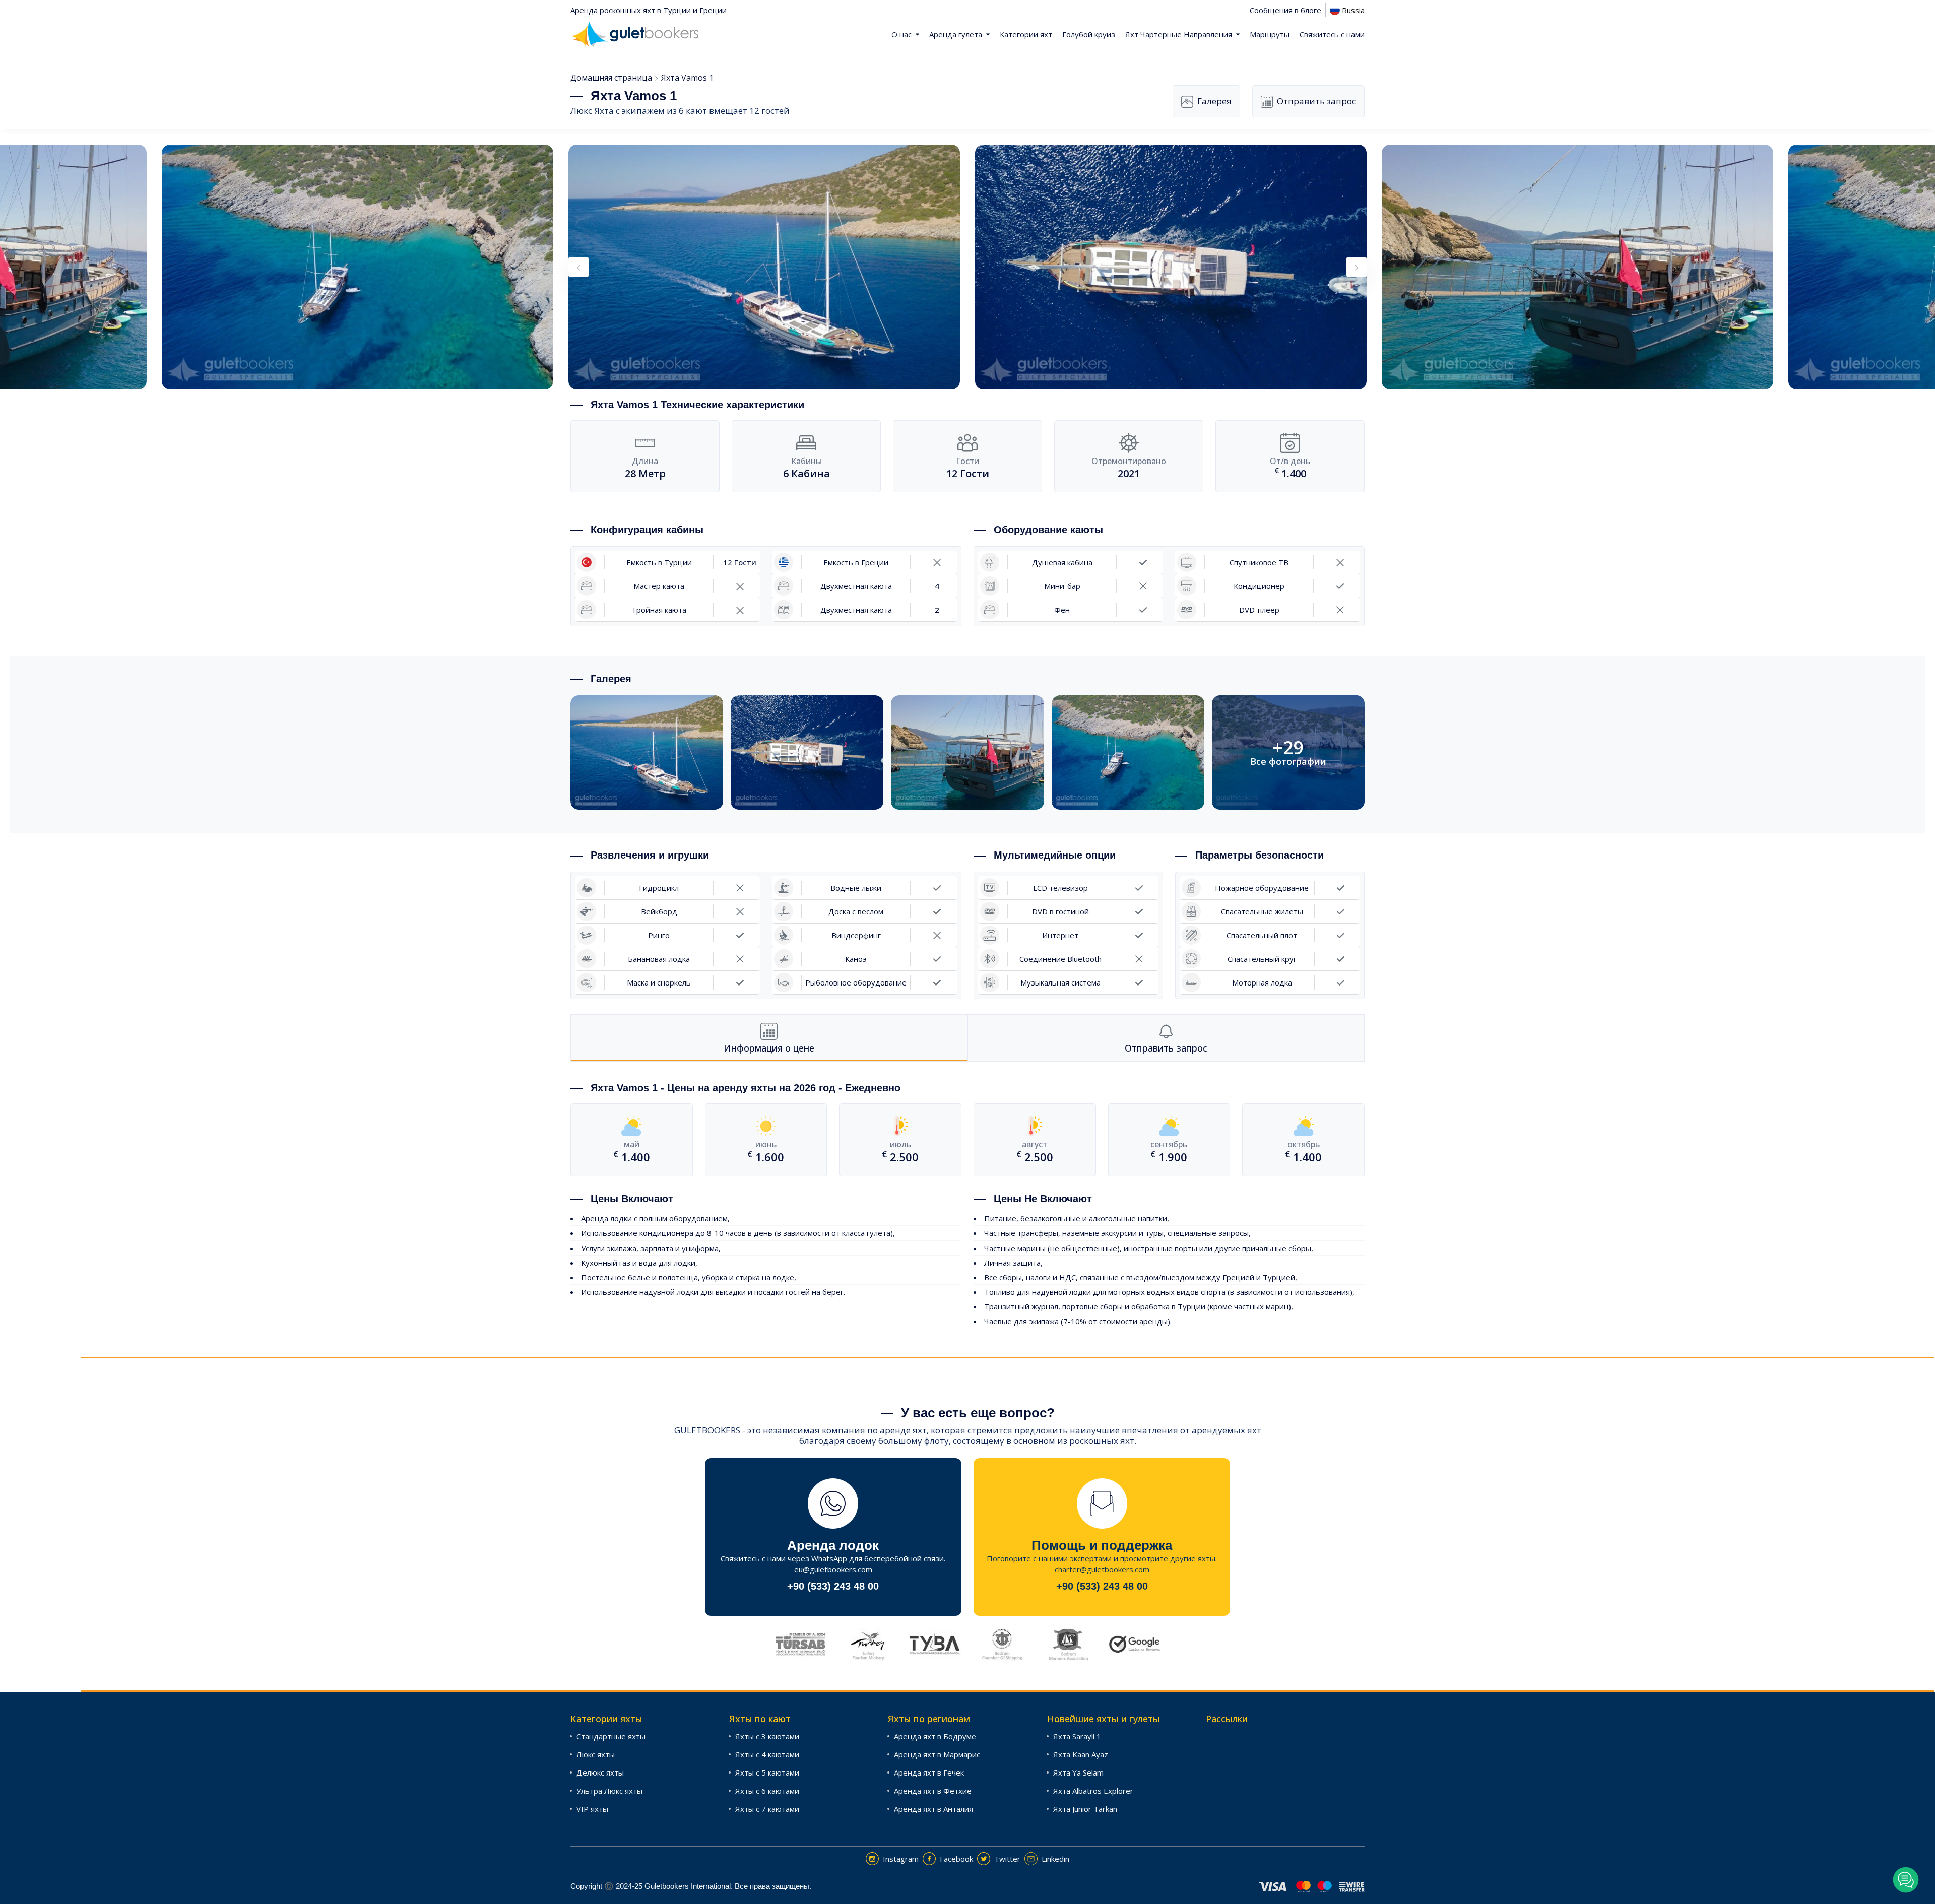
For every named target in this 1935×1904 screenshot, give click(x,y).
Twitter (1007, 1859)
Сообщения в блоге (1285, 10)
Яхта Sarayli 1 (1077, 1736)
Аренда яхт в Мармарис (937, 1754)
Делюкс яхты (600, 1772)
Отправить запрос (1316, 101)
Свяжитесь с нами (1332, 34)
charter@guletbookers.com (1102, 1569)
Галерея (1214, 101)
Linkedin (1055, 1859)
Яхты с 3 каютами (767, 1736)
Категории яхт (1026, 34)
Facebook (956, 1859)
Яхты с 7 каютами (767, 1809)
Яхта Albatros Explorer (1093, 1791)
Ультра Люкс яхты (609, 1791)
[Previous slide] (578, 267)
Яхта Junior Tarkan (1085, 1809)
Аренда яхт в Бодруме (935, 1736)
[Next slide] (1357, 267)
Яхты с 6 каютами (767, 1791)
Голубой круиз (1089, 34)
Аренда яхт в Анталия (933, 1809)
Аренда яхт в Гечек (929, 1772)
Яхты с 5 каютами (767, 1772)
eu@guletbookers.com (833, 1569)
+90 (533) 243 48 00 (833, 1586)
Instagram (901, 1859)
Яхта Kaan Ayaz (1081, 1754)
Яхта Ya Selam (1078, 1772)
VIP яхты (592, 1809)
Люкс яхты (596, 1754)
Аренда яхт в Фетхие (933, 1791)
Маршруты (1270, 34)
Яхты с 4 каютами (767, 1754)
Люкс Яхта (592, 111)
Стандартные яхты (611, 1736)
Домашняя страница (611, 78)
